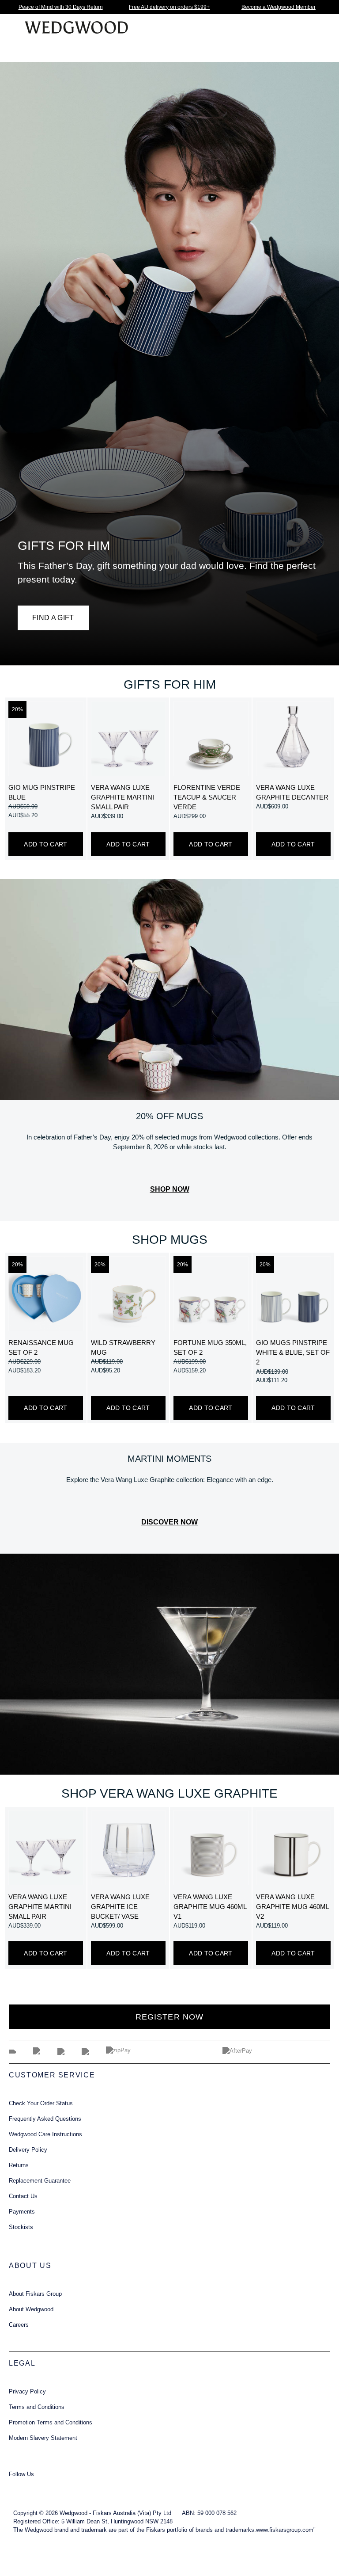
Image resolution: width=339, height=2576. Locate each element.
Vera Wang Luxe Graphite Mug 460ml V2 (292, 1907)
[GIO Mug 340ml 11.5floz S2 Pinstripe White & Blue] (293, 1294)
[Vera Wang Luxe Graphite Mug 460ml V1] (211, 1848)
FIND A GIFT (53, 618)
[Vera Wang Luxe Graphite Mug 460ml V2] (293, 1848)
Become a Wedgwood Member (279, 7)
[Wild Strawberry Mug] (128, 1294)
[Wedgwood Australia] (19, 2486)
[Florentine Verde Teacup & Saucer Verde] (211, 738)
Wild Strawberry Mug (123, 1348)
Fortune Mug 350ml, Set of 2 (210, 1348)
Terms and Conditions (37, 2407)
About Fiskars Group (35, 2294)
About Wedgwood (31, 2309)
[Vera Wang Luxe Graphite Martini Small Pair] (128, 738)
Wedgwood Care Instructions (45, 2134)
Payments (22, 2212)
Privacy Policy (27, 2392)
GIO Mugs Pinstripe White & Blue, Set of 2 (293, 1353)
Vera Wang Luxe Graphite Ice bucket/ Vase (120, 1907)
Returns (19, 2165)
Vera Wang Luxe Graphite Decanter (292, 793)
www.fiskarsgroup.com (285, 2530)
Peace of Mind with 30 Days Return (61, 7)
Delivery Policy (28, 2150)
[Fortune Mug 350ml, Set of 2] (211, 1294)
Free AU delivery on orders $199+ (169, 7)
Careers (19, 2325)
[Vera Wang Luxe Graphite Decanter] (293, 738)
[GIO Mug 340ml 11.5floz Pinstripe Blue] (46, 738)
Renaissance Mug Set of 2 (41, 1348)
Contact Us (23, 2196)
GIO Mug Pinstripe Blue (42, 793)
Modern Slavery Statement (43, 2438)
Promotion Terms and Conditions (51, 2423)
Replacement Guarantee (40, 2181)
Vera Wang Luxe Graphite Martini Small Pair (122, 797)
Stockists (21, 2227)
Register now (169, 2017)
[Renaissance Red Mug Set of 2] (46, 1294)
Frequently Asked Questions (45, 2119)
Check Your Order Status (41, 2103)
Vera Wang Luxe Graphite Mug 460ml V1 (210, 1907)
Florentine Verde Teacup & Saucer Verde (207, 797)
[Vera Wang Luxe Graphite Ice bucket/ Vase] (128, 1848)
